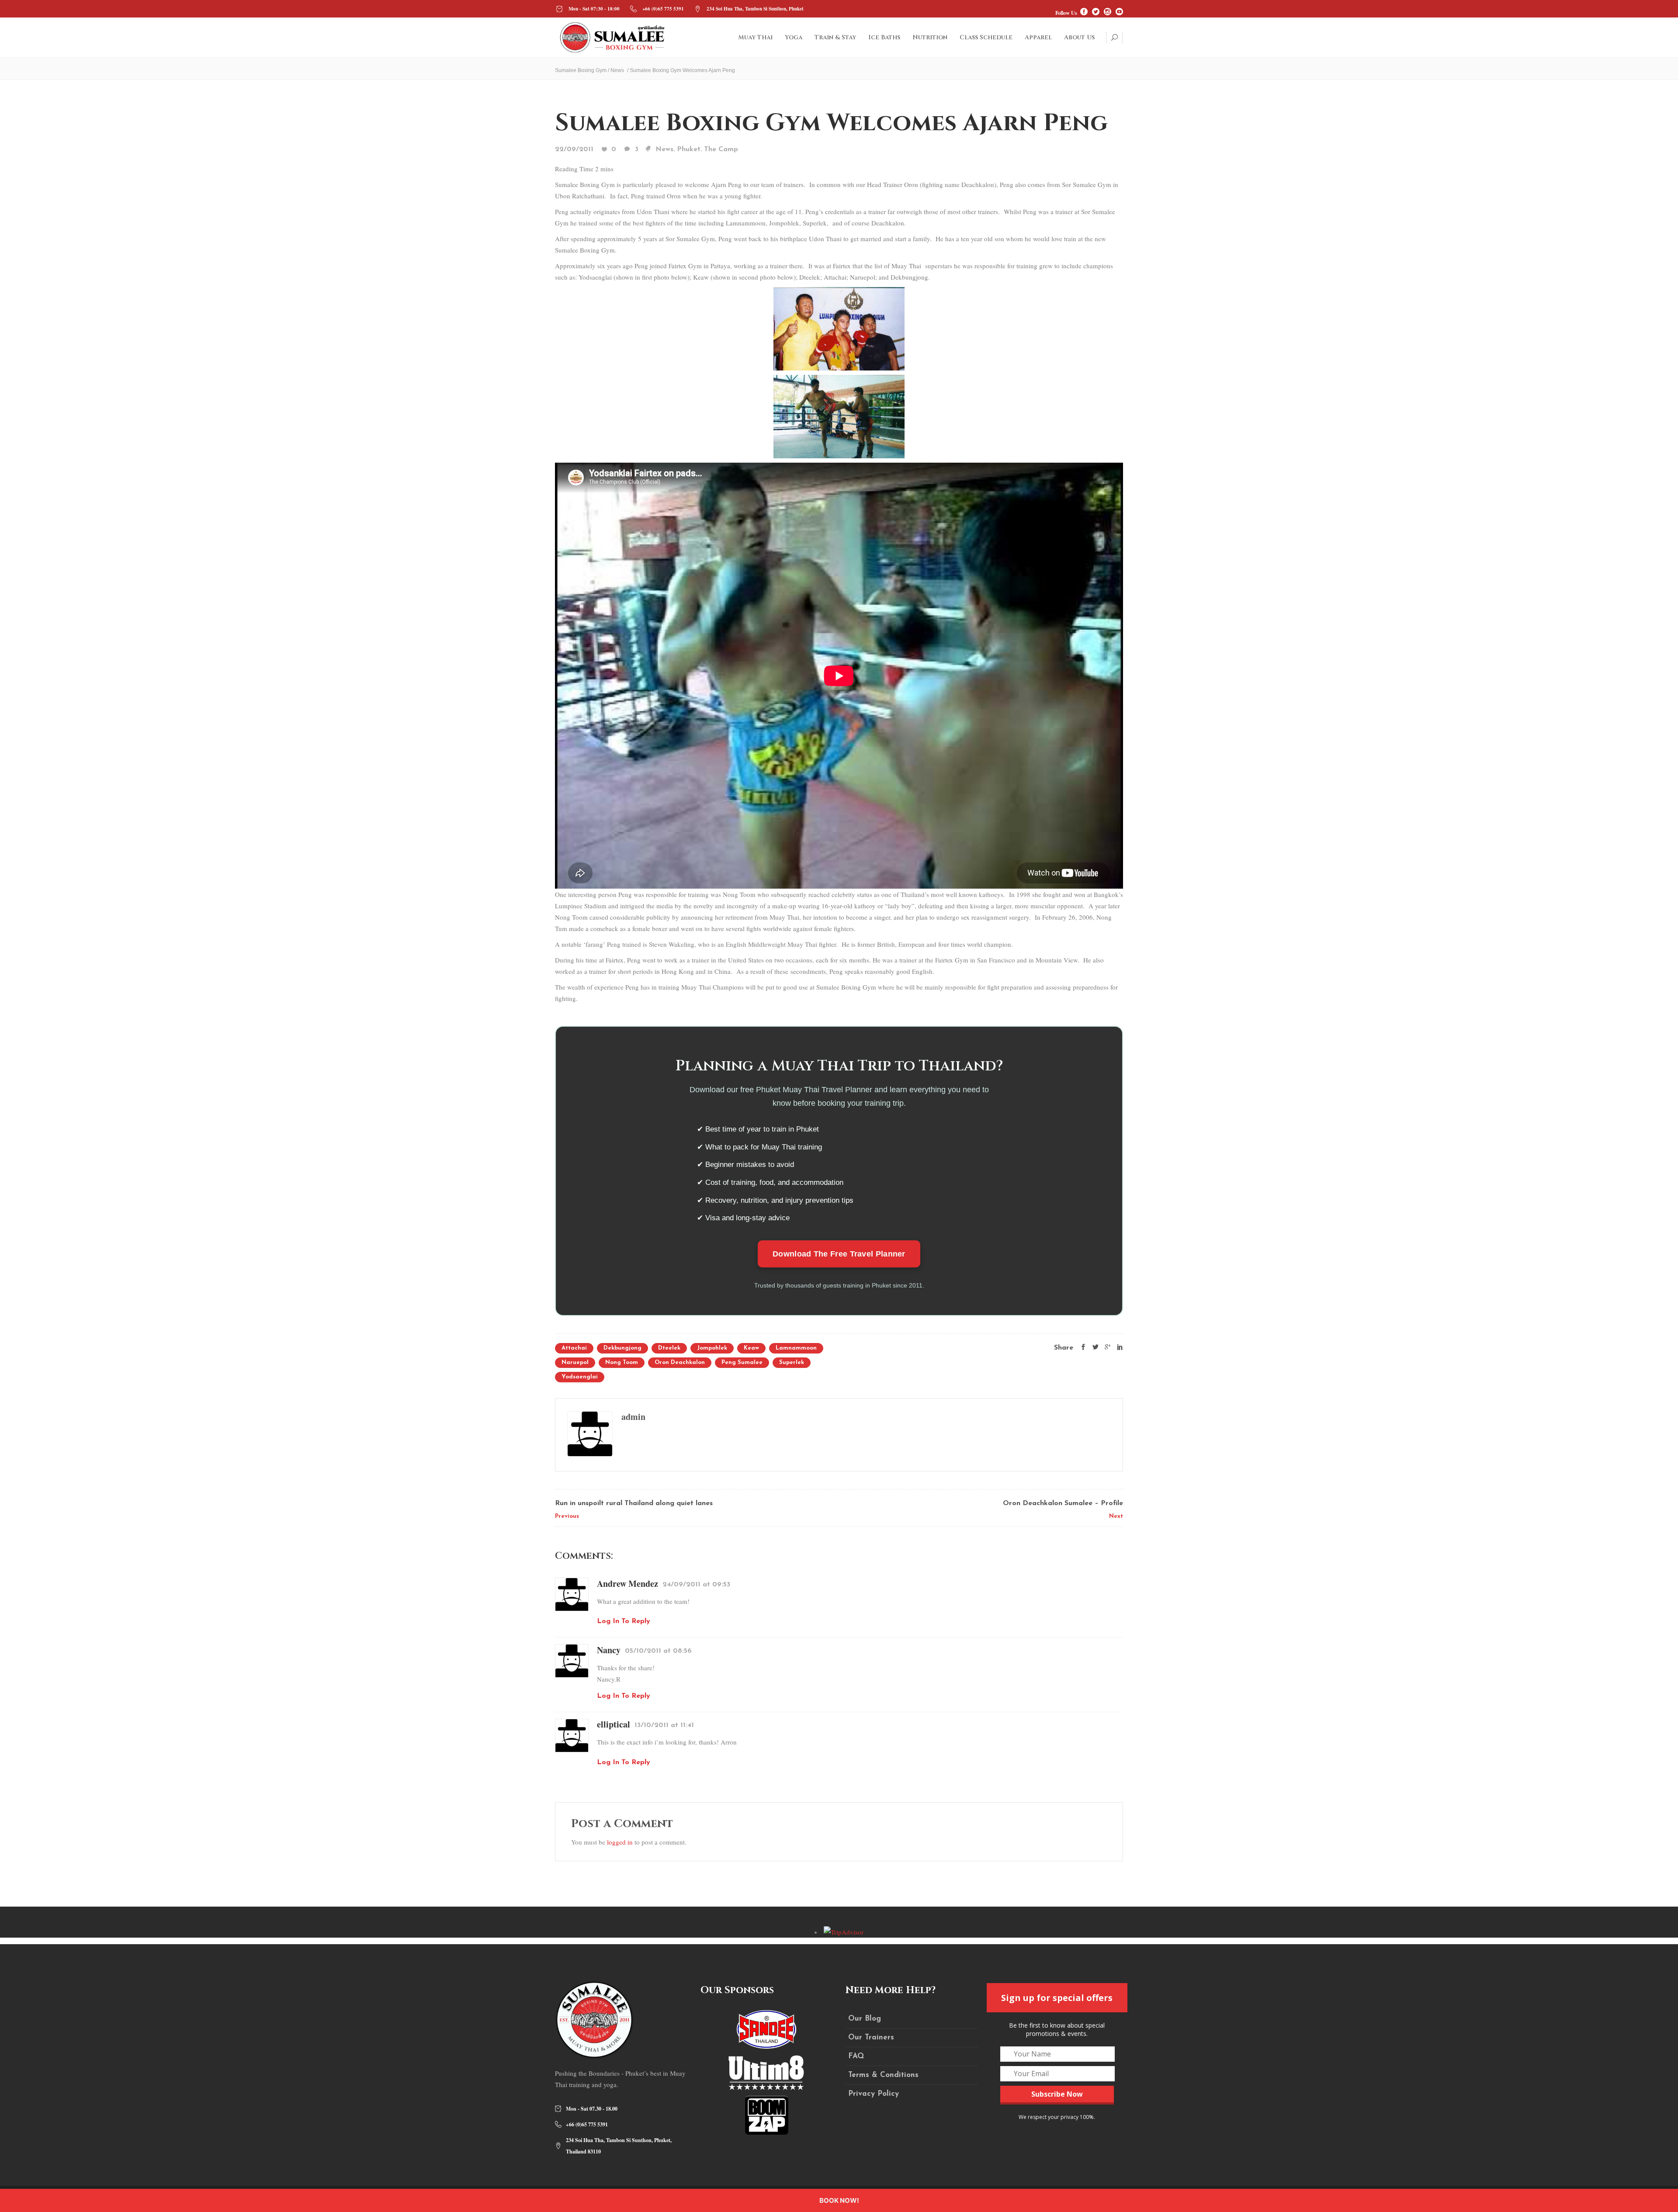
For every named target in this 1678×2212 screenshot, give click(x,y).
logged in (620, 1842)
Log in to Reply (624, 1621)
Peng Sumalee (742, 1362)
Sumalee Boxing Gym (581, 70)
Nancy (609, 1650)
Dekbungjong (622, 1348)
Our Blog (865, 2019)
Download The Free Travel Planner (839, 1254)
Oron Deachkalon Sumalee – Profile (1063, 1503)
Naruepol (575, 1362)
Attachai (574, 1348)
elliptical (614, 1724)
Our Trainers (871, 2037)
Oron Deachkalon (680, 1362)
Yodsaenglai (580, 1377)
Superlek (792, 1362)
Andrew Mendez (628, 1584)
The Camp (721, 149)
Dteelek (669, 1348)
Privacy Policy (874, 2094)
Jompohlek (712, 1348)
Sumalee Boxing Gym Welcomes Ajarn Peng (831, 123)
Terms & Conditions (883, 2075)
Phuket (689, 149)
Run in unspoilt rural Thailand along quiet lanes (634, 1503)
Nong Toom (622, 1362)
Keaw (751, 1348)
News (617, 70)
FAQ (856, 2056)
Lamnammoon (796, 1348)
